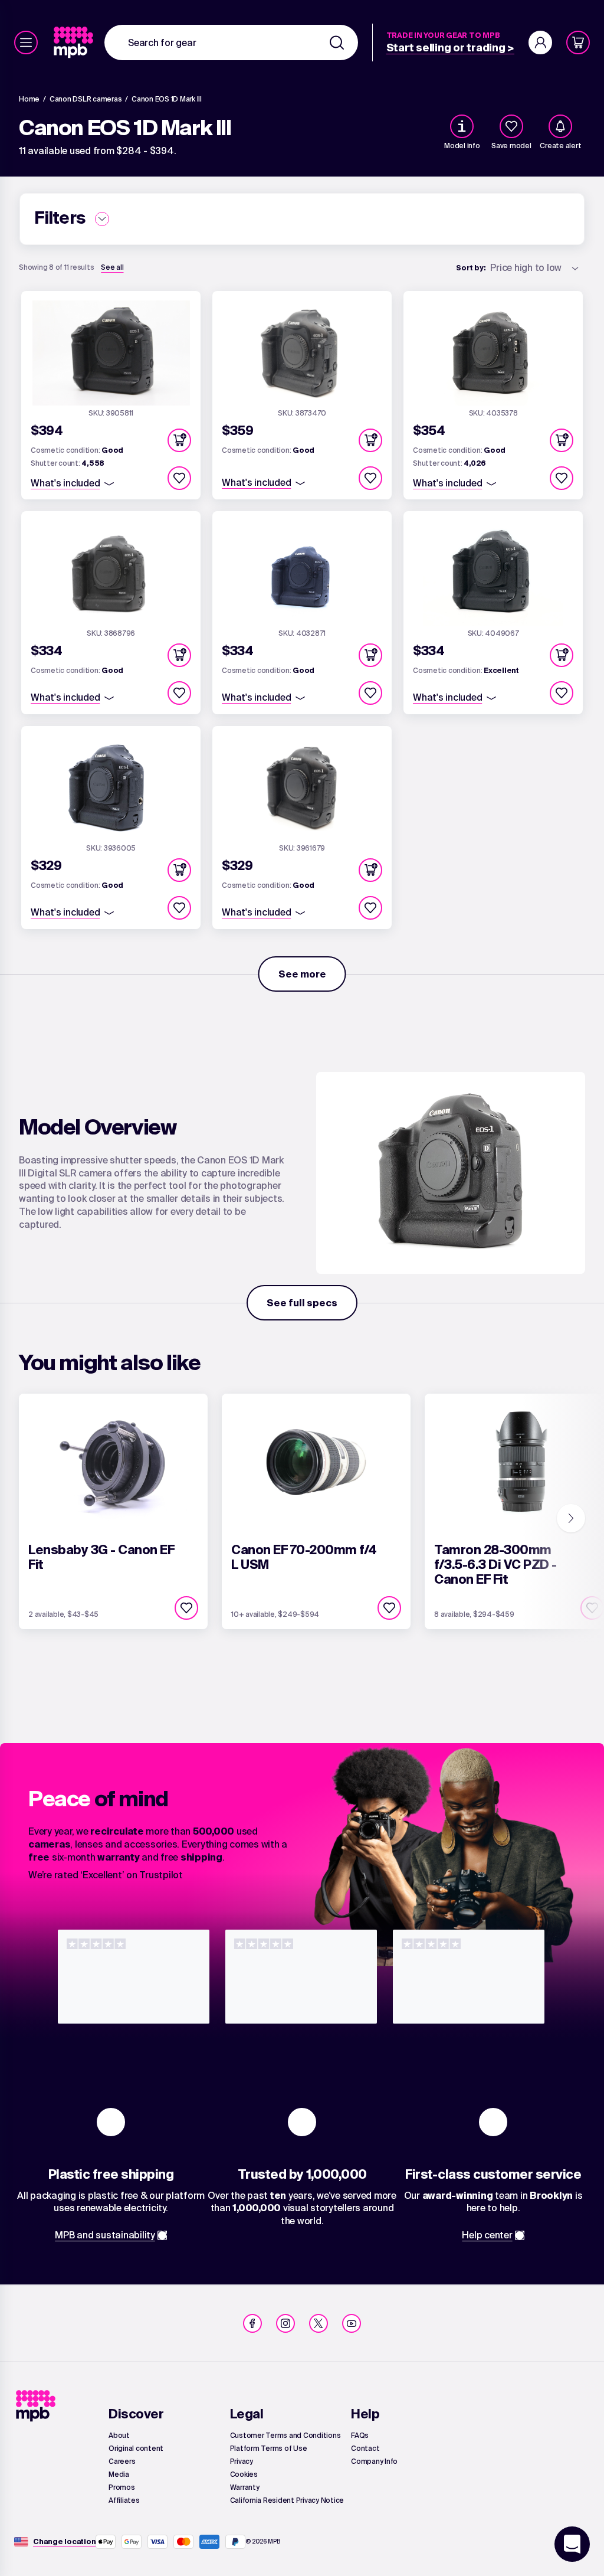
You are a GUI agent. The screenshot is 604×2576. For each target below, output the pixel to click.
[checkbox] (511, 126)
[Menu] (26, 43)
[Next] (571, 1518)
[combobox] (231, 43)
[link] (75, 43)
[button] (179, 440)
